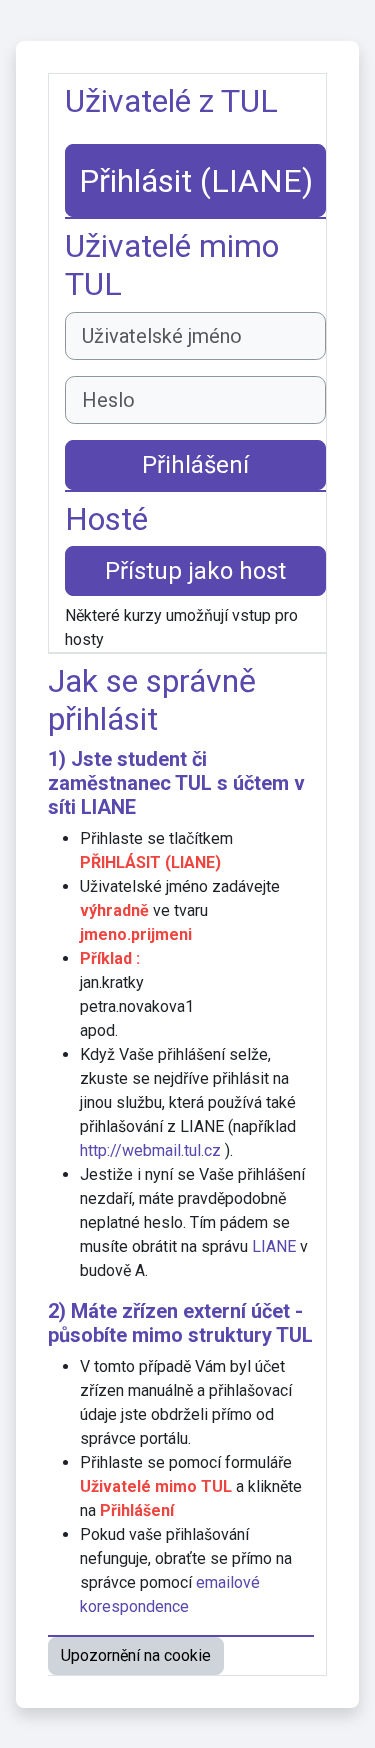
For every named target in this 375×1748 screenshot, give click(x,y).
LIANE (108, 807)
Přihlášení (195, 465)
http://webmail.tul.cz (150, 1150)
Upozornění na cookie (136, 1655)
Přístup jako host (195, 571)
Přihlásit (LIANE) (196, 181)
